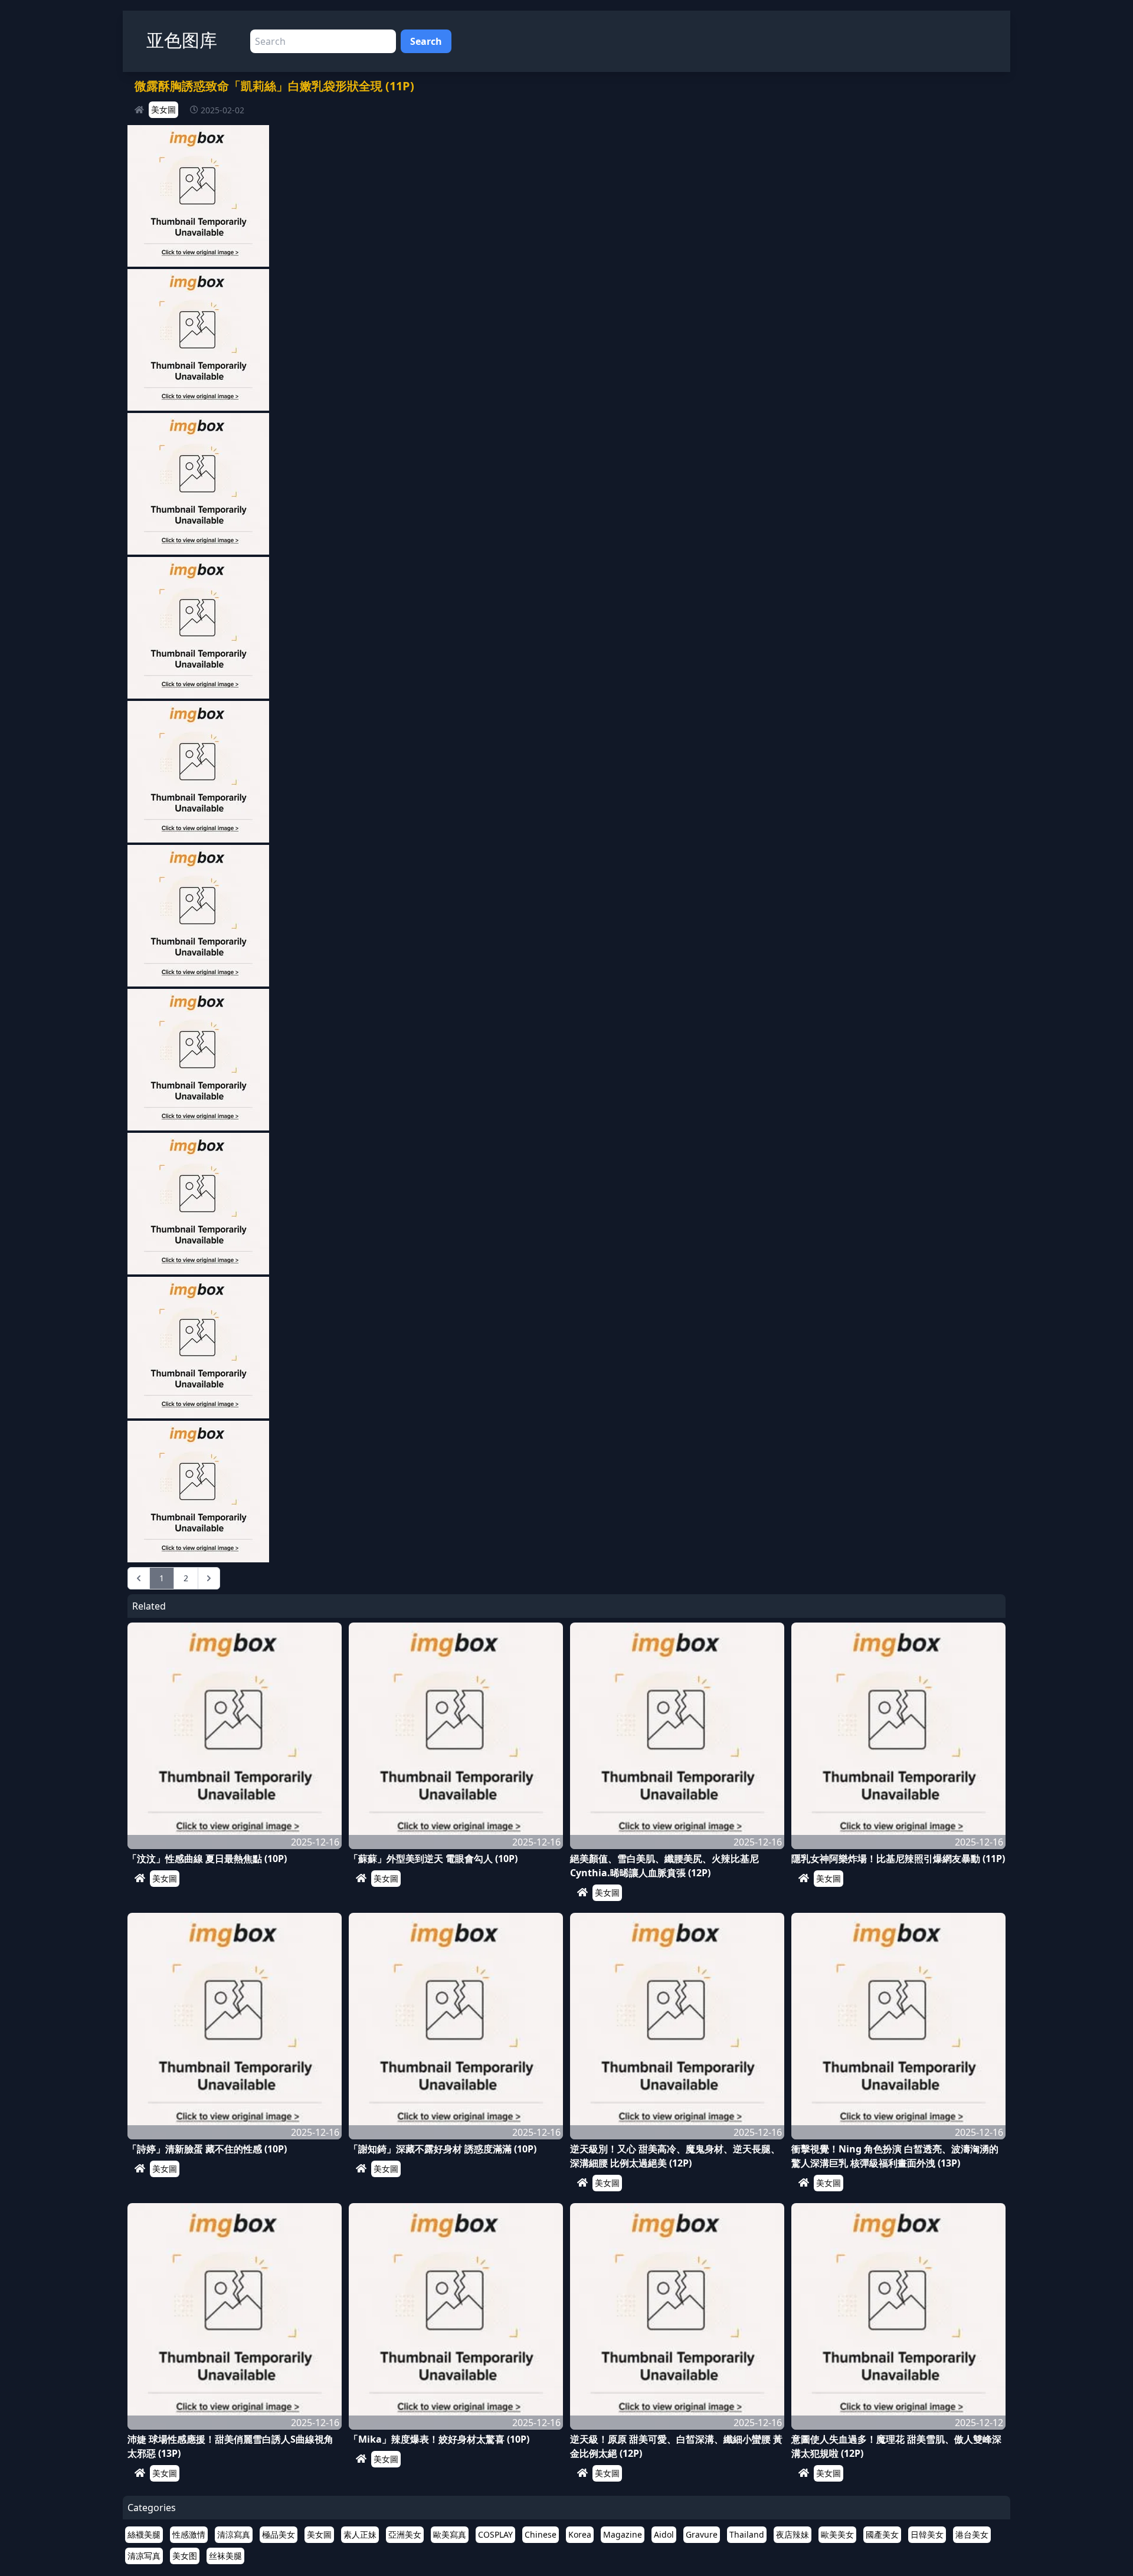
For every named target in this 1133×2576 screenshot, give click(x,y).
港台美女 (972, 2534)
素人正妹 (360, 2534)
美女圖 (163, 109)
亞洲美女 (405, 2534)
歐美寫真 (450, 2534)
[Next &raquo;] (209, 1578)
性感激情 (189, 2534)
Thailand (747, 2534)
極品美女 (279, 2534)
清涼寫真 (234, 2534)
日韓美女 (927, 2534)
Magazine (623, 2534)
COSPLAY (495, 2534)
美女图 (185, 2556)
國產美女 (882, 2534)
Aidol (664, 2534)
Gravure (702, 2534)
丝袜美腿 (225, 2556)
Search (426, 41)
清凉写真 (144, 2556)
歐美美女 (837, 2534)
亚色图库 (182, 40)
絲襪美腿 (144, 2534)
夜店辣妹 (793, 2534)
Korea (580, 2534)
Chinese (541, 2534)
